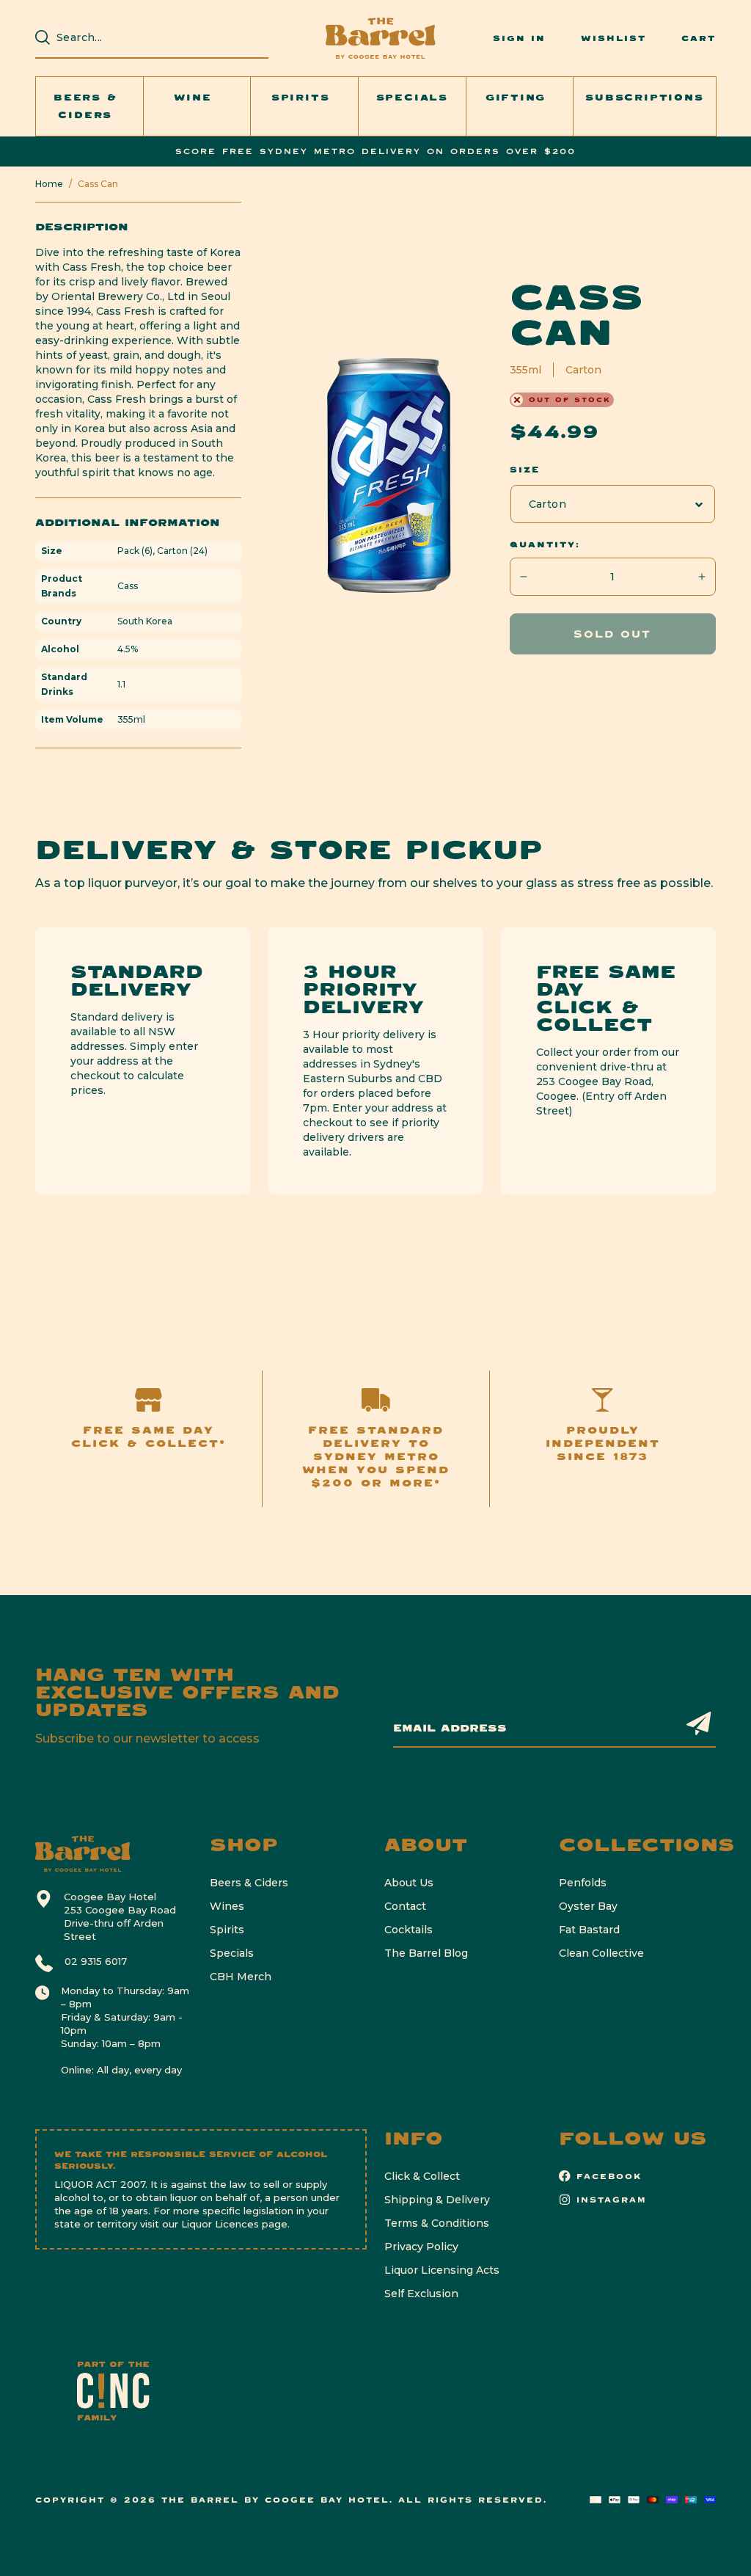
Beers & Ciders (249, 1883)
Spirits (227, 1930)
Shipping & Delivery (437, 2200)
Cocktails (409, 1930)
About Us (409, 1883)
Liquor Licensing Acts (442, 2270)
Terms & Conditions (437, 2223)
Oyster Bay (588, 1906)
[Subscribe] (699, 1723)
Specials (232, 1953)
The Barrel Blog (426, 1953)
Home (49, 184)
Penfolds (583, 1883)
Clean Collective (601, 1953)
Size (525, 470)
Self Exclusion (421, 2294)
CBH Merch (241, 1977)
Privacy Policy (421, 2247)
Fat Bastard (589, 1930)
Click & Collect (422, 2176)
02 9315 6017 (96, 1961)
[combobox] (159, 37)
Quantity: (545, 544)
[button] (89, 106)
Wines (227, 1906)
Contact (405, 1906)
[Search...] (43, 37)
